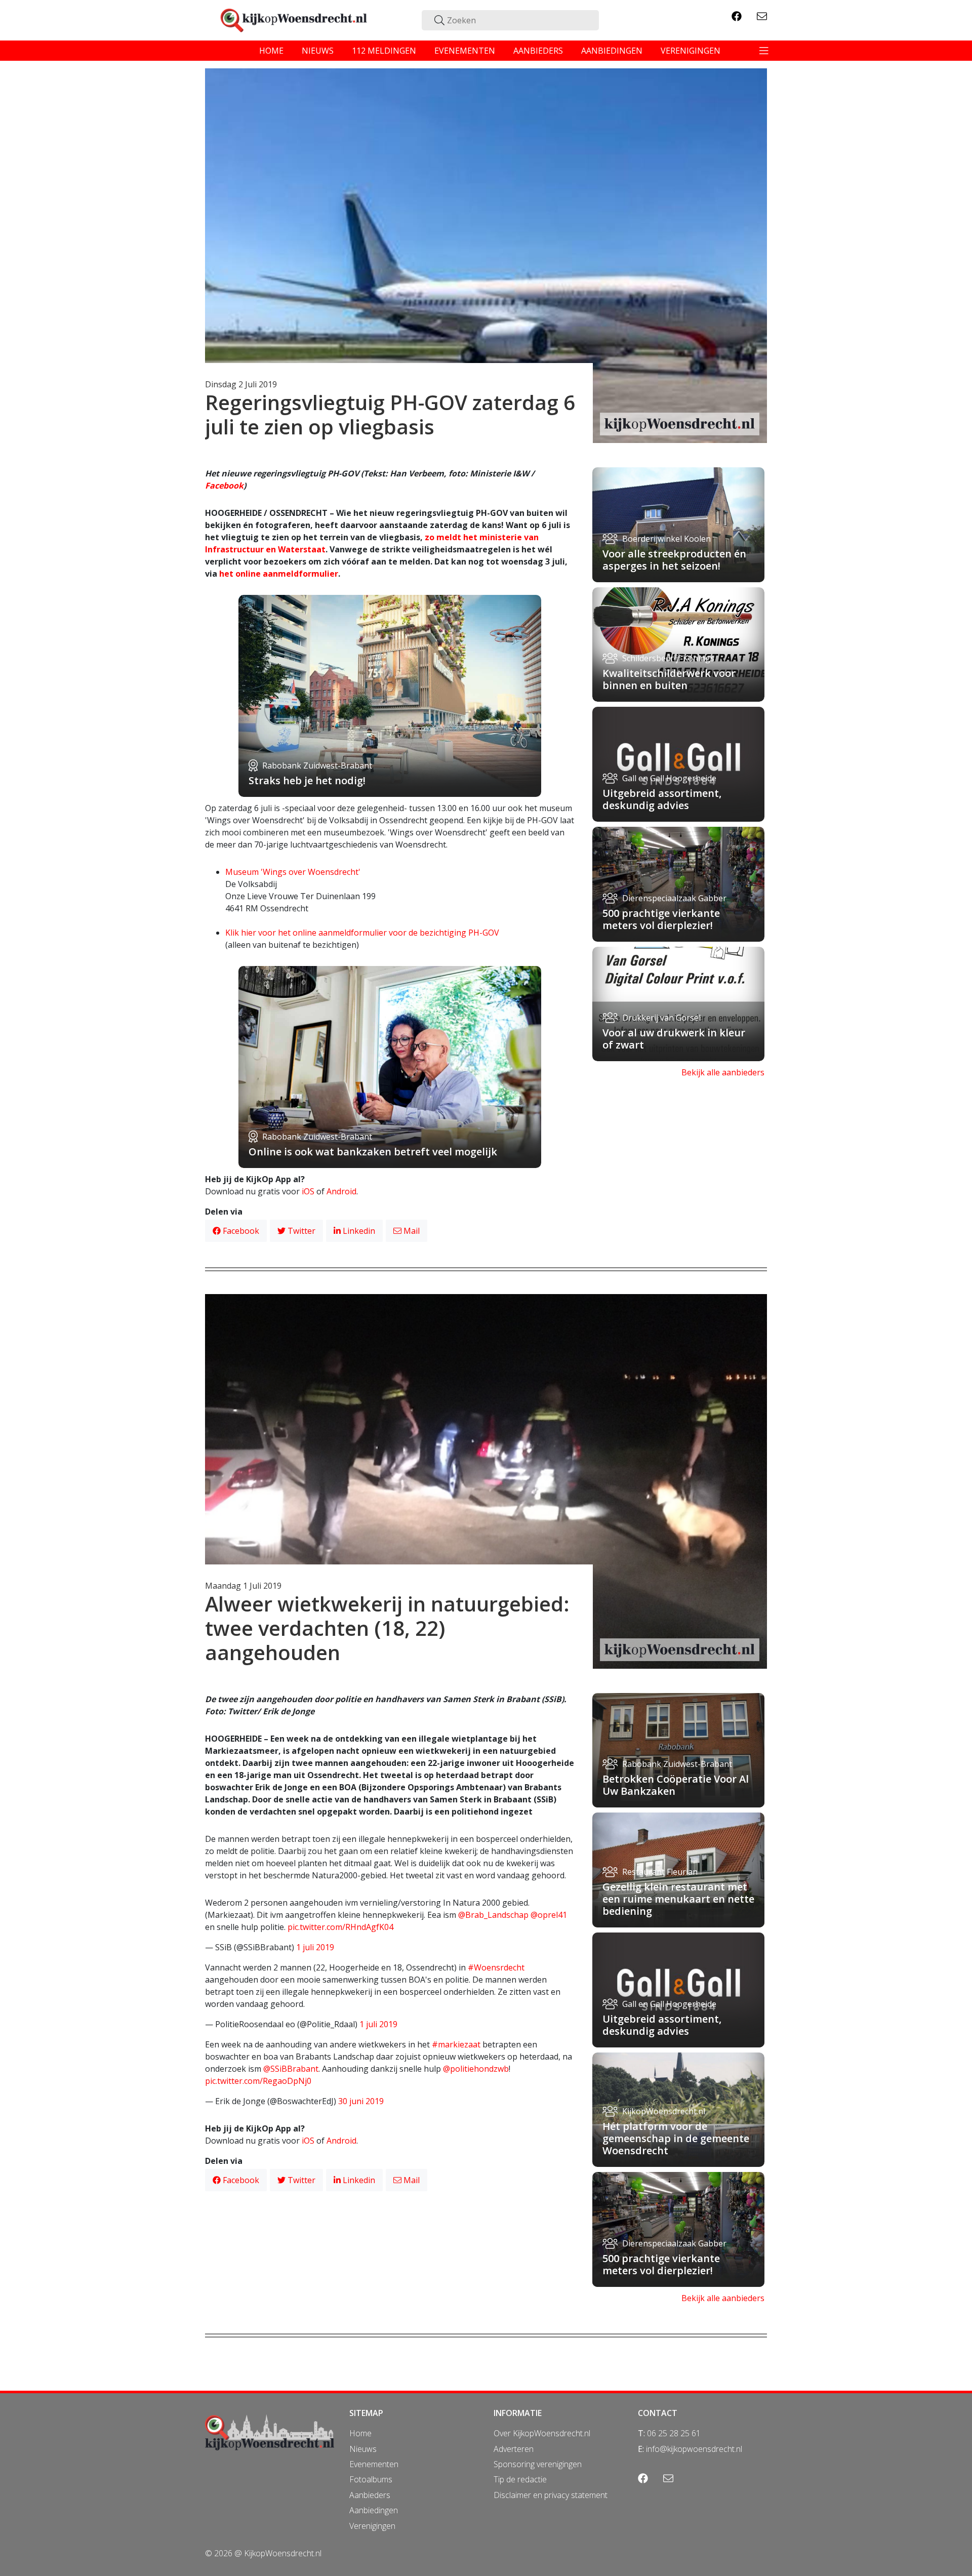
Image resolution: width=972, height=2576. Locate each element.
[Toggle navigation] (764, 51)
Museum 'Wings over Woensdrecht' (293, 872)
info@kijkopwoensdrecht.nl (694, 2449)
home (271, 51)
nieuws (318, 51)
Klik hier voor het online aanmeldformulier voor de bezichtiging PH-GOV (362, 933)
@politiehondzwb (476, 2069)
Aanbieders (370, 2495)
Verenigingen (372, 2526)
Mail (411, 1231)
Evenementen (374, 2464)
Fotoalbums (371, 2479)
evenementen (465, 51)
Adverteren (514, 2449)
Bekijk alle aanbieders (723, 1072)
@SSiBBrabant (291, 2069)
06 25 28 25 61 (674, 2433)
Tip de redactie (520, 2479)
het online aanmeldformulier (279, 574)
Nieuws (363, 2449)
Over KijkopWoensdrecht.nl (542, 2433)
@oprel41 (549, 1915)
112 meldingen (384, 51)
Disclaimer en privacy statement (551, 2495)
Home (360, 2433)
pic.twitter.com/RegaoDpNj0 (258, 2081)
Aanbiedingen (374, 2510)
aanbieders (538, 51)
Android (341, 1191)
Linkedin (358, 1231)
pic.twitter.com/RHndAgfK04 (340, 1927)
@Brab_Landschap (493, 1915)
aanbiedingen (612, 51)
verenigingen (691, 51)
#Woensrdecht (496, 1967)
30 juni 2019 (361, 2101)
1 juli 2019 (315, 1947)
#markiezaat (456, 2044)
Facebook (224, 486)
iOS (308, 1191)
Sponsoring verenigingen (538, 2464)
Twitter (300, 1231)
